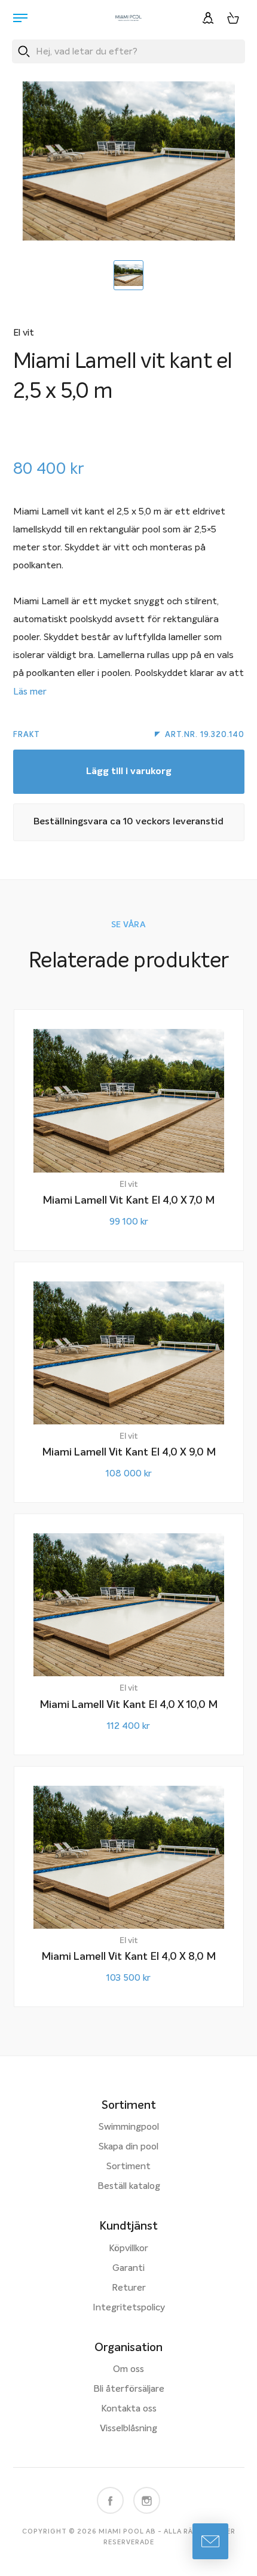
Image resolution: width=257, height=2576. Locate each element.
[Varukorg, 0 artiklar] (233, 18)
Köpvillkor (128, 2249)
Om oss (128, 2370)
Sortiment (128, 2167)
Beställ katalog (129, 2187)
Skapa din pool (128, 2147)
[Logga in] (208, 18)
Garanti (128, 2269)
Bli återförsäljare (129, 2389)
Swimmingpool (129, 2127)
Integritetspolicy (129, 2308)
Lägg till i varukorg (129, 772)
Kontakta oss (129, 2409)
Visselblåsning (128, 2429)
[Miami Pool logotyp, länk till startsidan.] (128, 18)
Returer (129, 2288)
